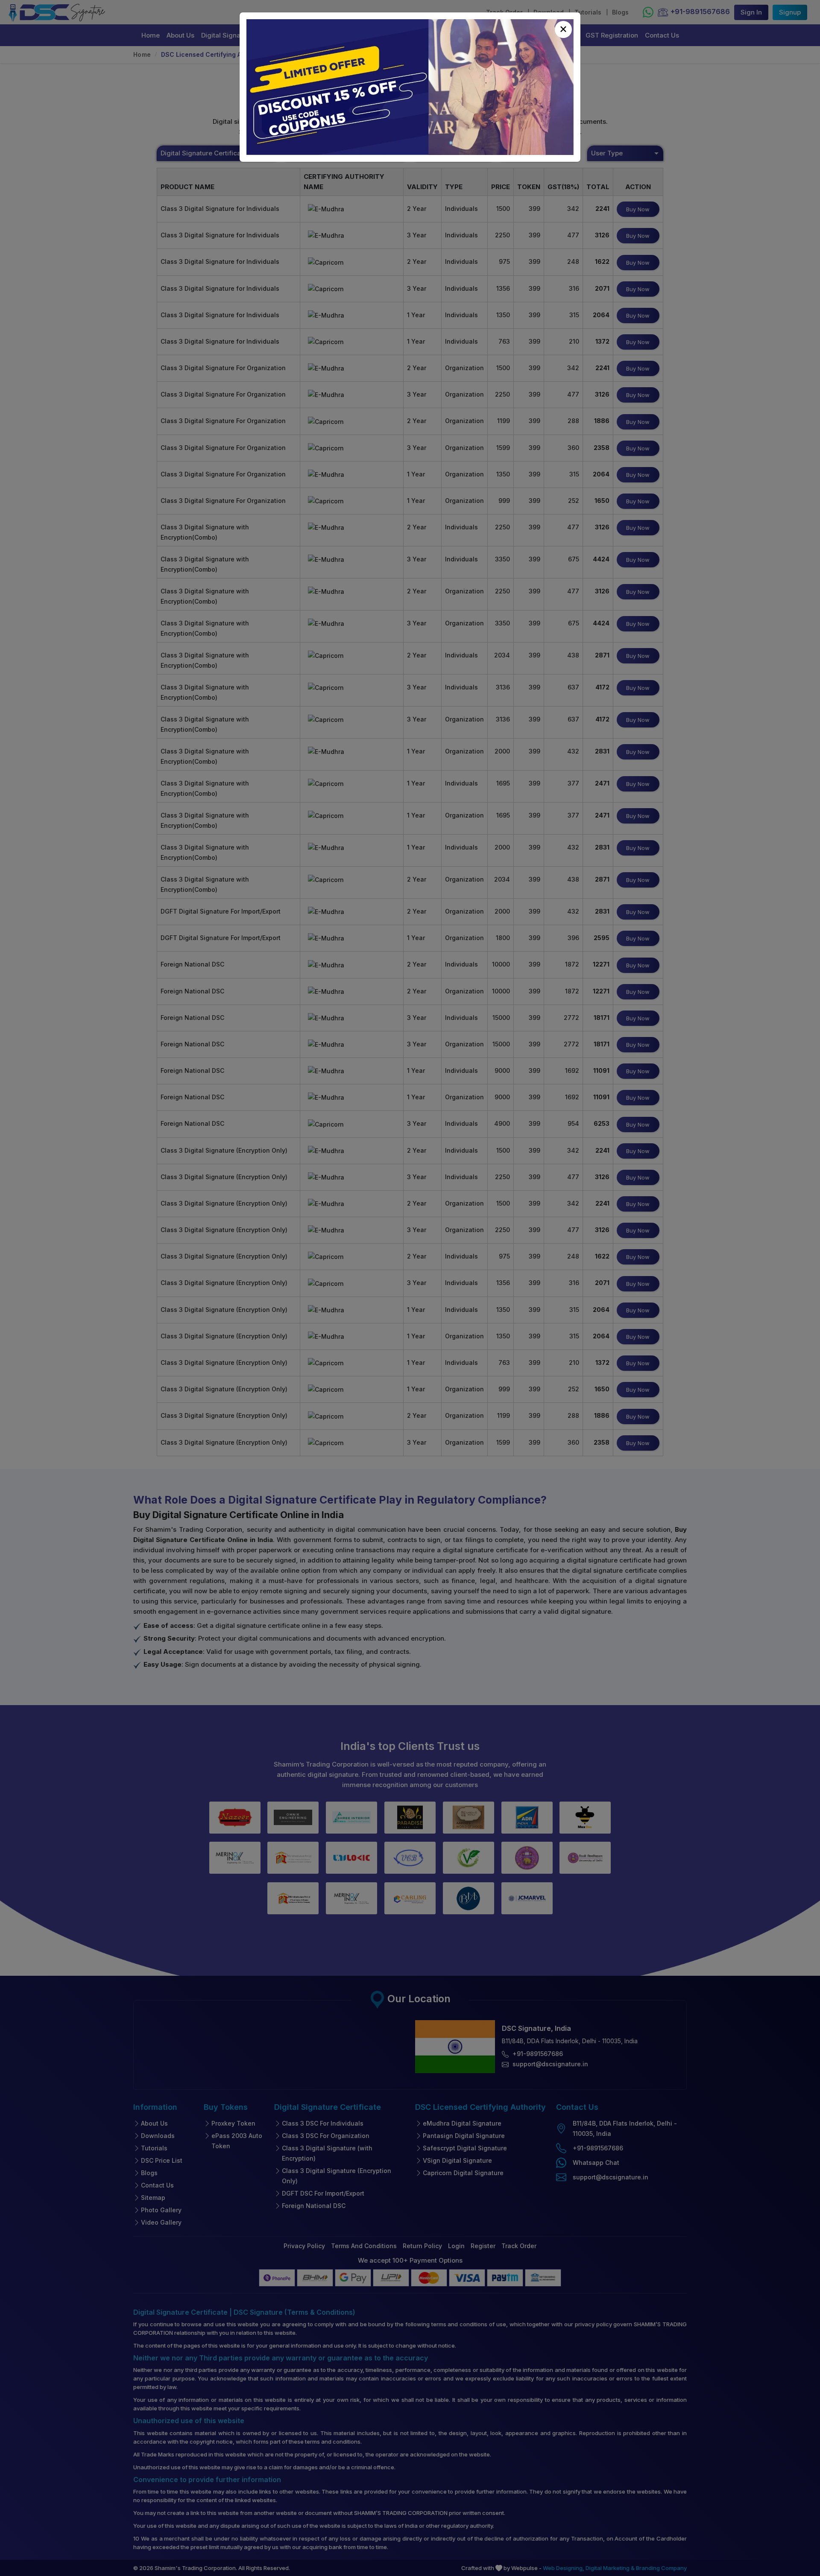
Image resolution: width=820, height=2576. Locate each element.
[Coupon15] (410, 87)
